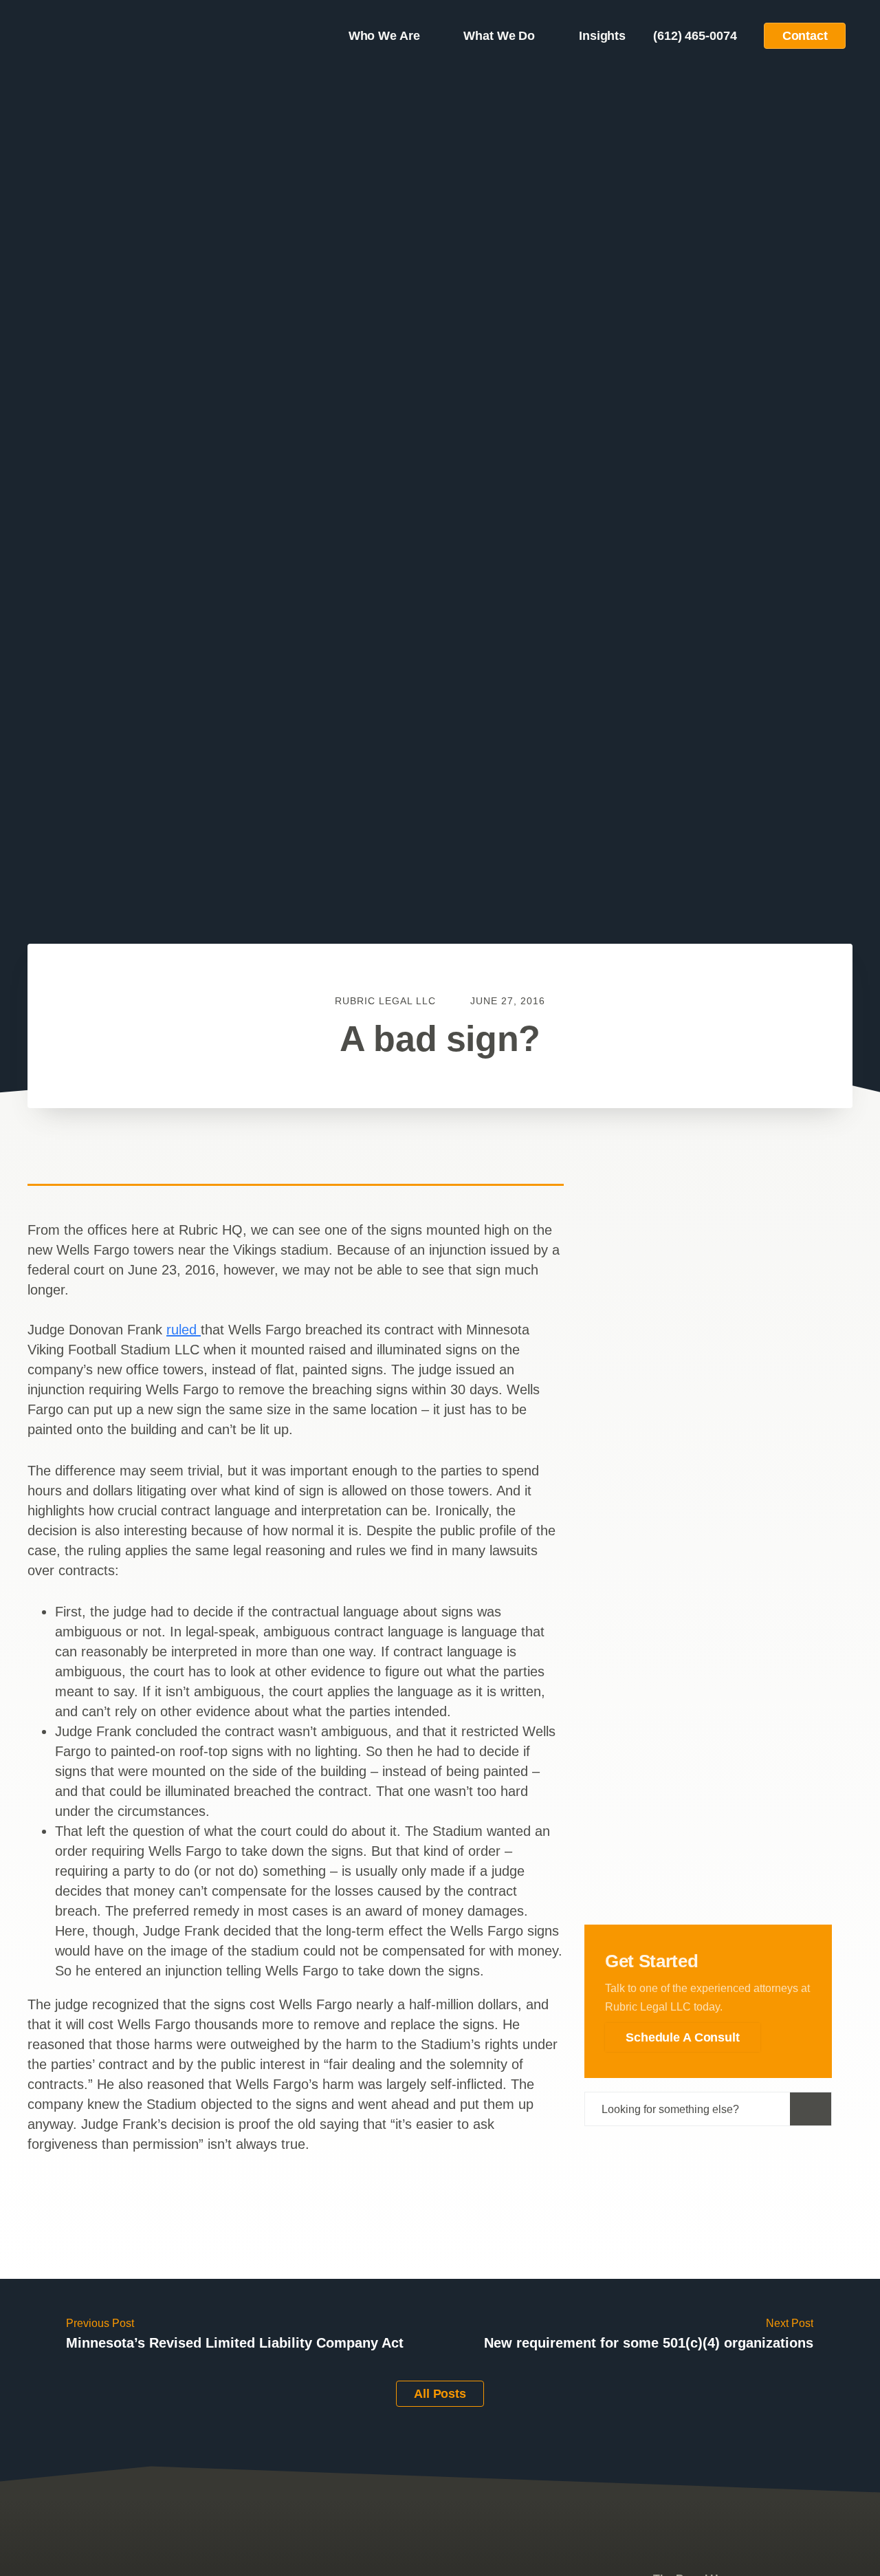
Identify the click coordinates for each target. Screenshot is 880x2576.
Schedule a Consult (683, 2037)
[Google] (782, 2147)
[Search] (811, 2109)
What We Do (499, 36)
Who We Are (384, 36)
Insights (602, 36)
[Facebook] (634, 2147)
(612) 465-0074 (695, 36)
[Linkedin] (733, 2147)
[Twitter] (683, 2147)
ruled (184, 1330)
